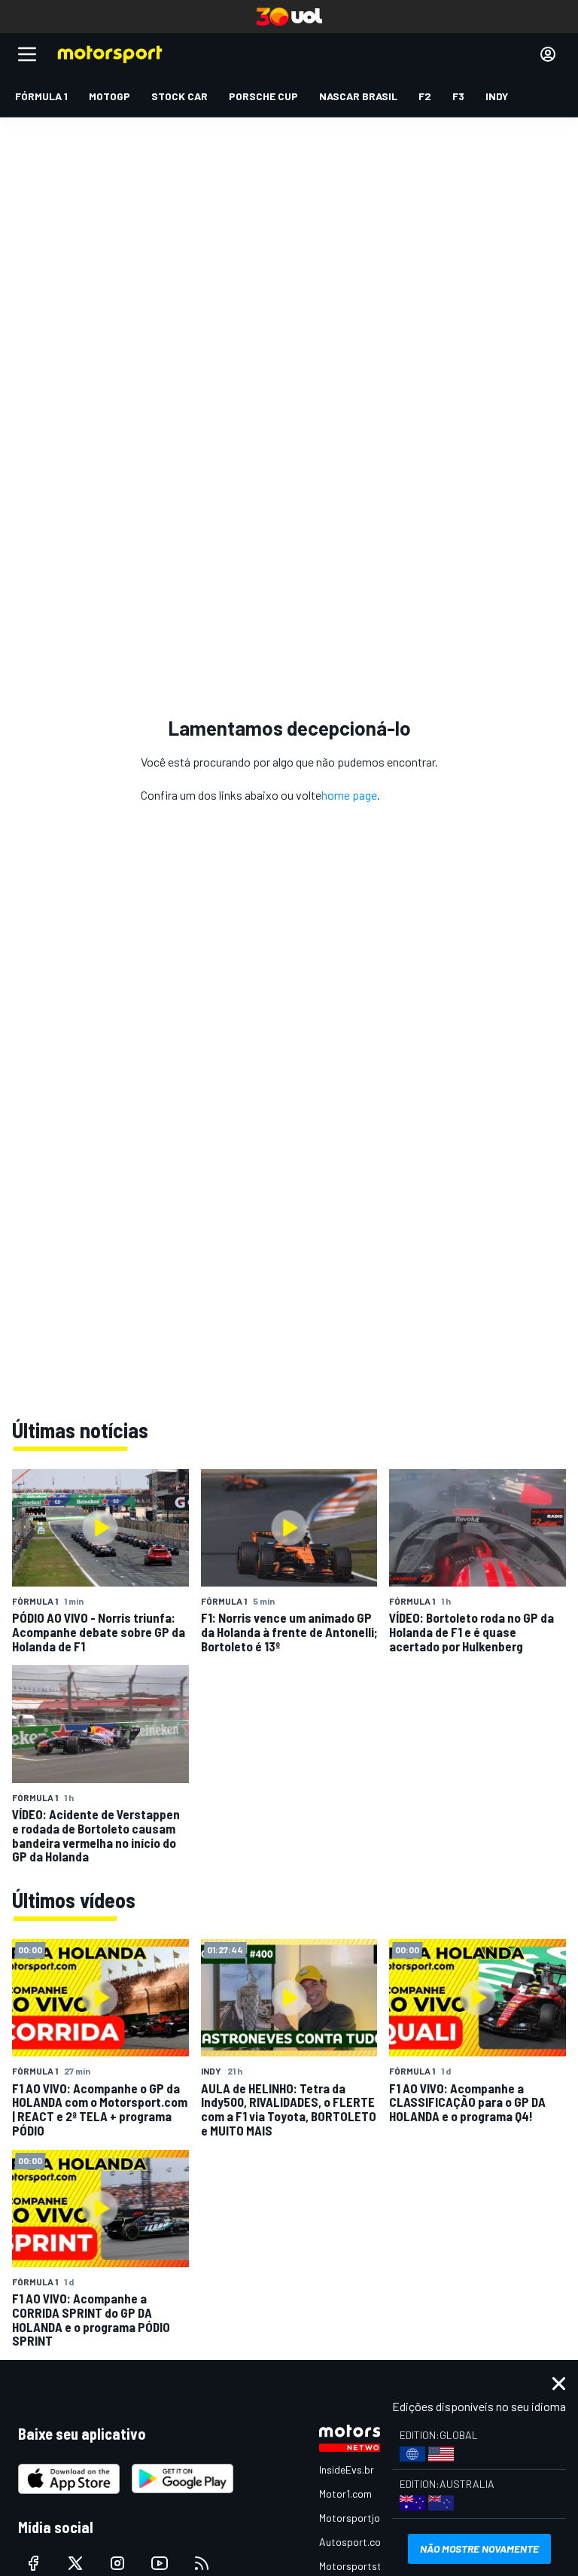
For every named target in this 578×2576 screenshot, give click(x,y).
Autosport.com (354, 2542)
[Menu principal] (27, 54)
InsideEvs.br (347, 2469)
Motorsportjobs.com (366, 2518)
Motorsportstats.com (369, 2566)
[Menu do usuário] (548, 54)
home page (349, 795)
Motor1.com (345, 2494)
